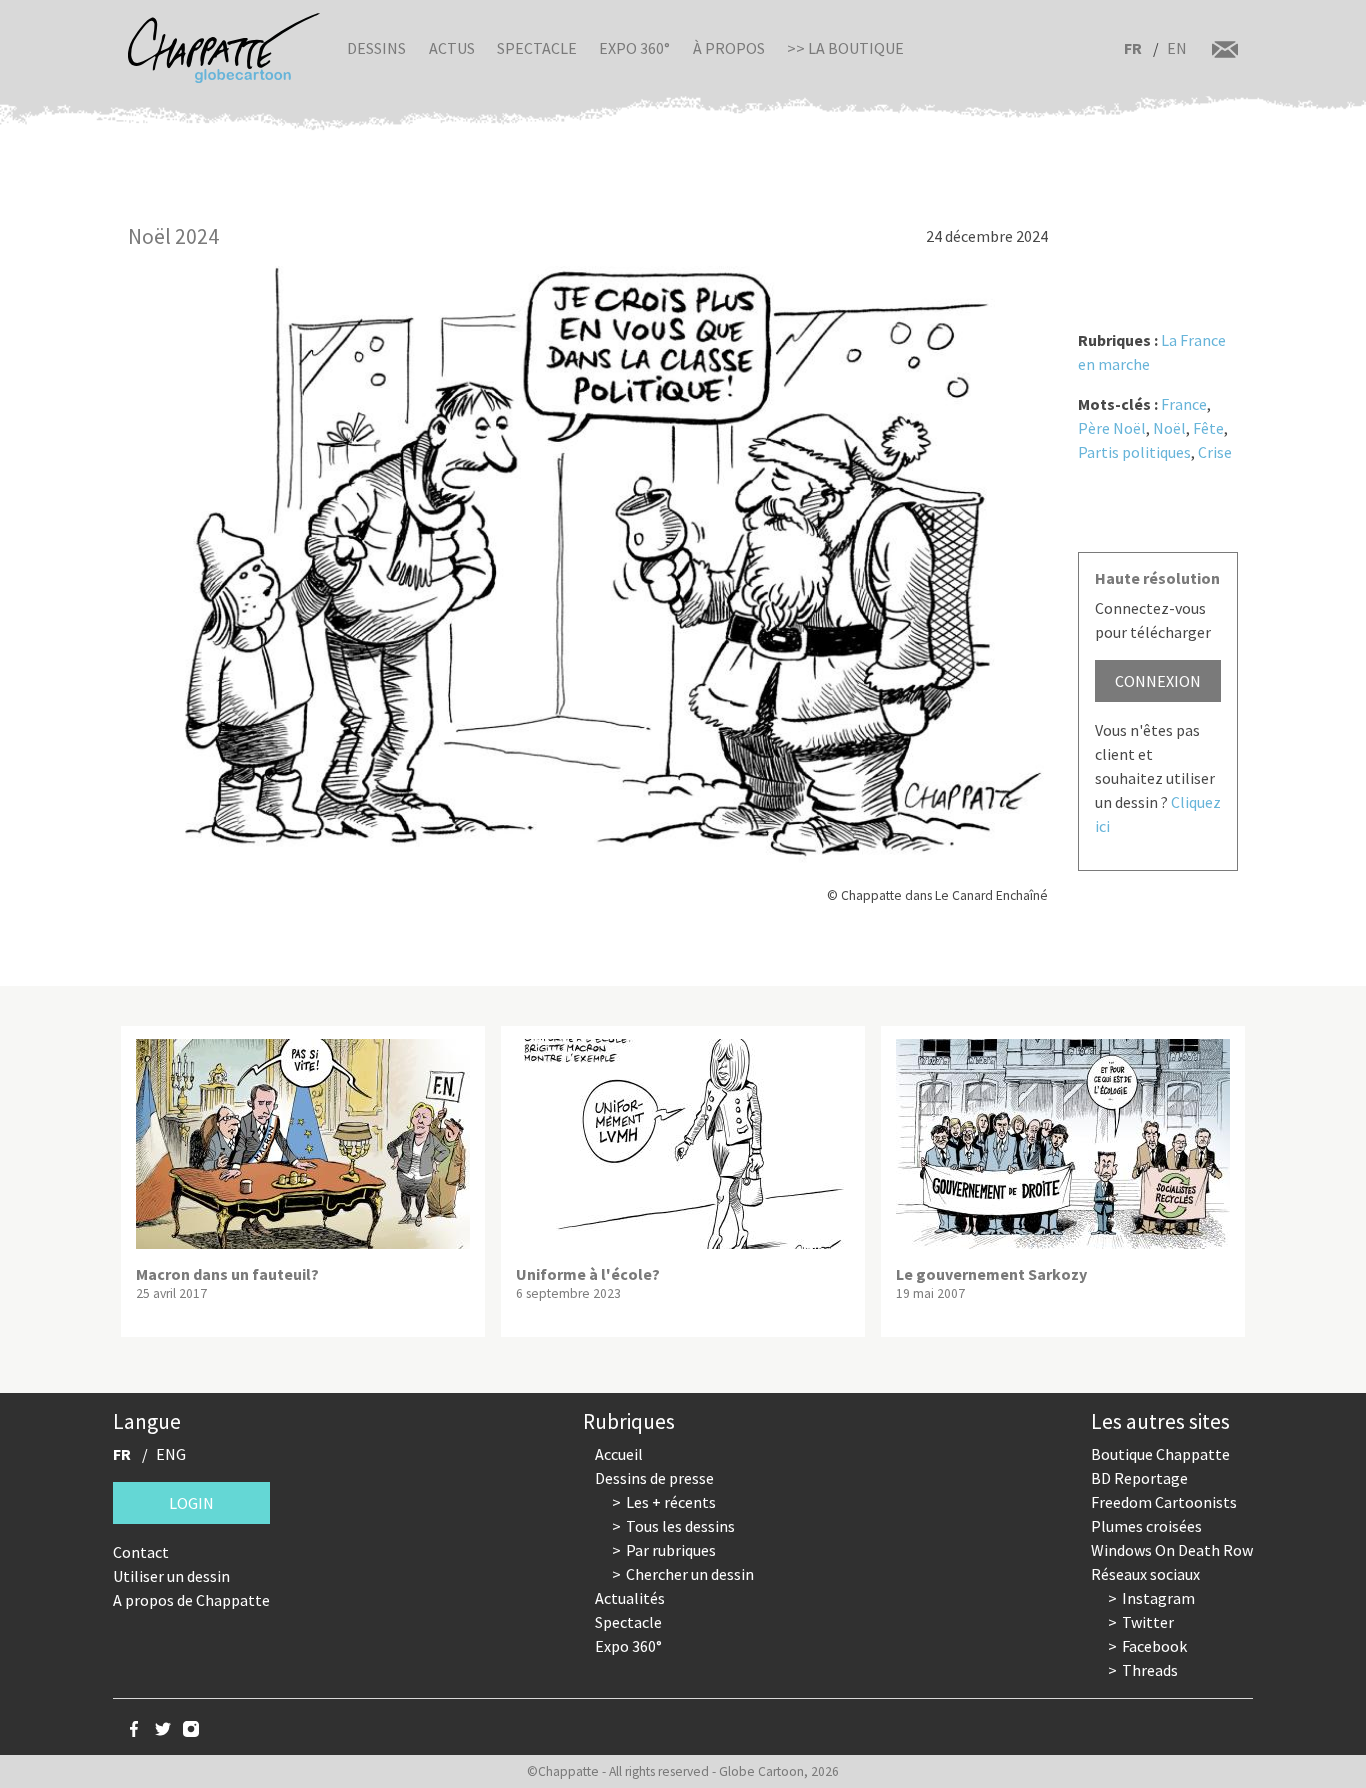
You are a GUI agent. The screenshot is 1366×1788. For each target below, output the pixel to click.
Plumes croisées (1146, 1526)
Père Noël (1112, 428)
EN (1177, 48)
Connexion (1158, 681)
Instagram (1158, 1598)
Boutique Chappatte (1160, 1454)
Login (191, 1503)
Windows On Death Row (1172, 1550)
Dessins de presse (654, 1478)
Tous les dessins (680, 1526)
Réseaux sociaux (1145, 1574)
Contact (141, 1552)
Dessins (376, 48)
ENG (171, 1454)
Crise (1215, 452)
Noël (1169, 428)
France (1184, 404)
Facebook (1154, 1646)
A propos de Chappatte (191, 1600)
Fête (1208, 428)
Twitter (1148, 1622)
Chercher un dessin (690, 1574)
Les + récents (671, 1502)
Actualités (630, 1598)
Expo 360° (634, 48)
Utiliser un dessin (171, 1576)
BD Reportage (1139, 1478)
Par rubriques (671, 1550)
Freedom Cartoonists (1164, 1502)
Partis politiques (1134, 452)
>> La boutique (845, 48)
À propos (729, 48)
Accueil (619, 1454)
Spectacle (537, 48)
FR (1133, 48)
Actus (452, 48)
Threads (1150, 1670)
